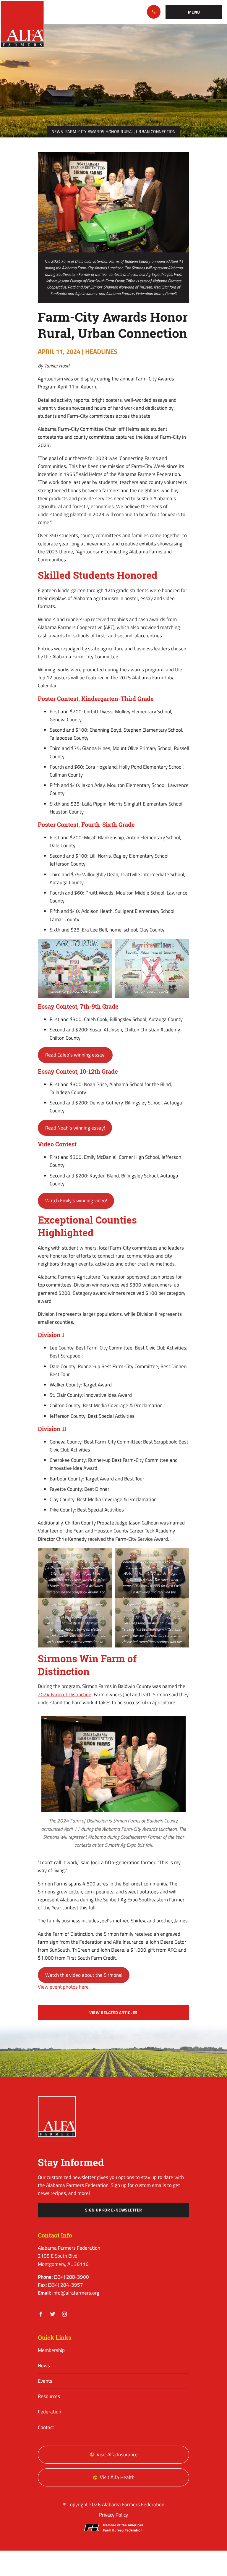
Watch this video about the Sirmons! (84, 1975)
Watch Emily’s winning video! (76, 1200)
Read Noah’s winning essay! (75, 1128)
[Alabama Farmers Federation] (57, 2116)
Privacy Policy (113, 2515)
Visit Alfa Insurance (117, 2455)
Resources (49, 2396)
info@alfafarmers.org (76, 2293)
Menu (194, 12)
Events (45, 2381)
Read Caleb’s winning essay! (75, 1055)
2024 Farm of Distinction (65, 1694)
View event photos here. (64, 1987)
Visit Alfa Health (117, 2477)
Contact (46, 2427)
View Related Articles (113, 2013)
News (57, 132)
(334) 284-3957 (65, 2285)
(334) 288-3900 (154, 12)
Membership (51, 2350)
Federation (50, 2412)
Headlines (101, 351)
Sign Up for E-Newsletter (114, 2210)
